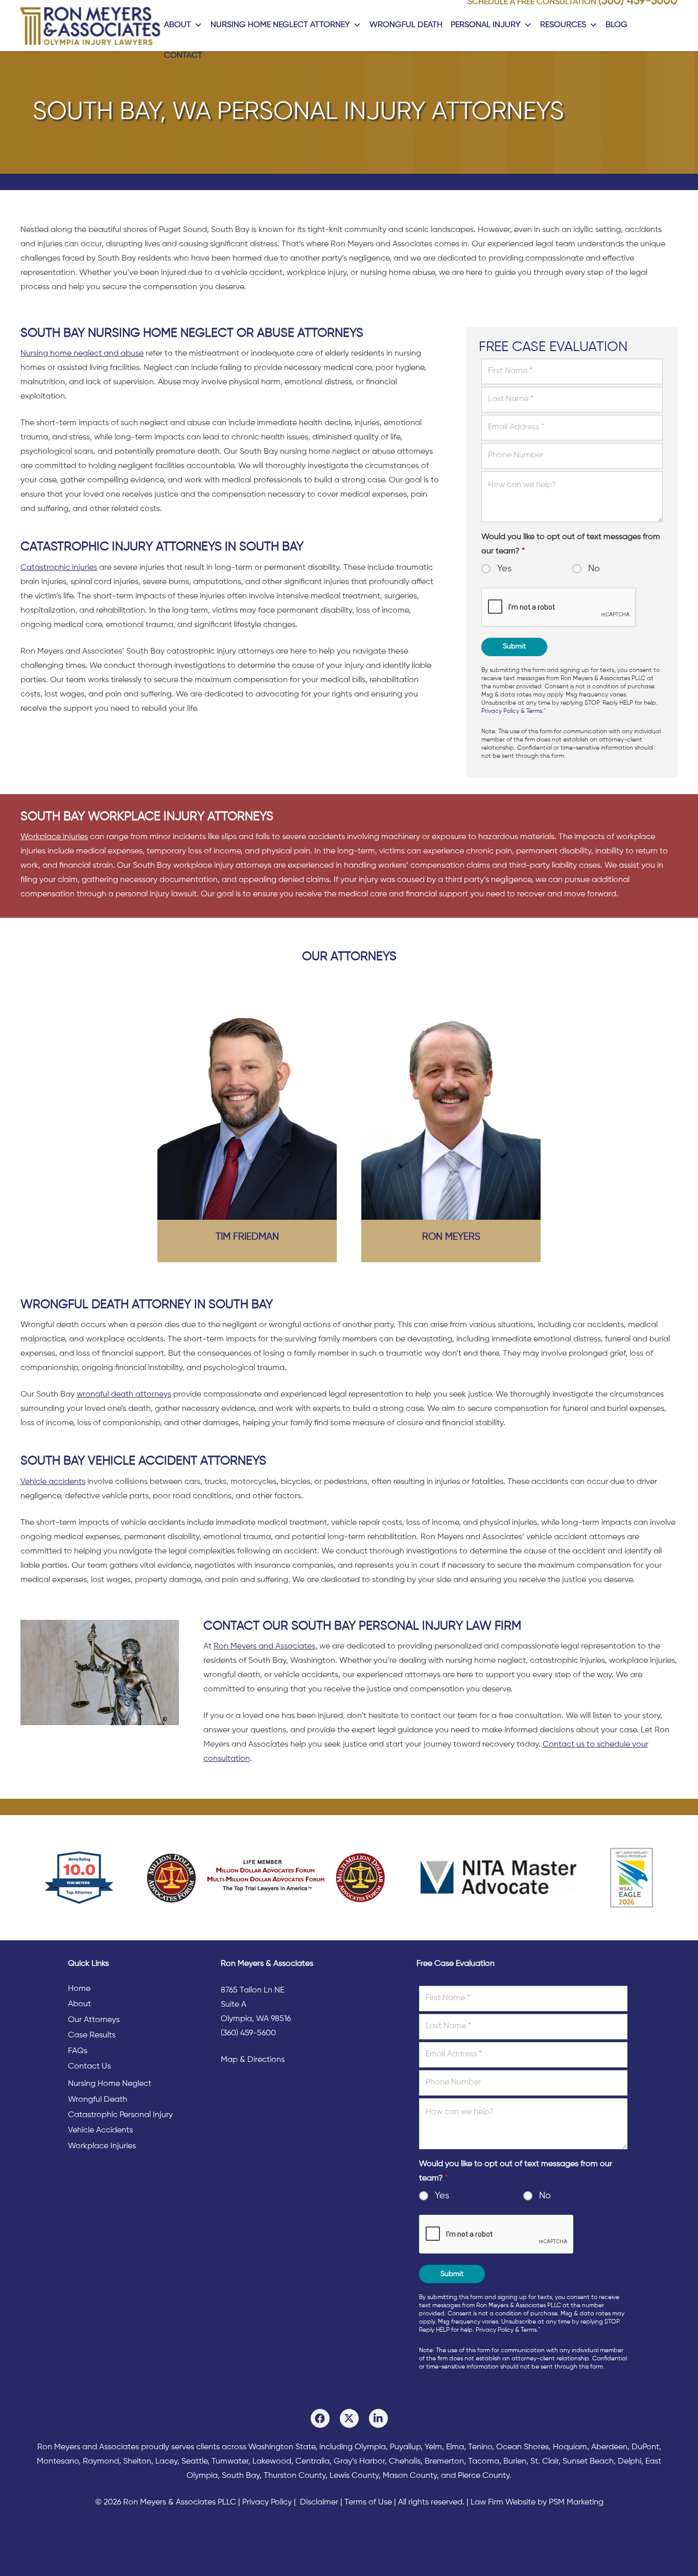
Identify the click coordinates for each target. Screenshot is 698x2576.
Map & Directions (253, 2060)
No (594, 569)
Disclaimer (319, 2502)
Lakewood (272, 2462)
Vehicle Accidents (100, 2130)
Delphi (630, 2462)
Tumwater (230, 2462)
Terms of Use (368, 2502)
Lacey (166, 2462)
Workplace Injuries (102, 2146)
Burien (515, 2462)
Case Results (92, 2035)
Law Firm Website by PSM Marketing (537, 2502)
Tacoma (484, 2462)
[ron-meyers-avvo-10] (79, 1878)
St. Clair (544, 2462)
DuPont (645, 2447)
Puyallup (405, 2447)
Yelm (433, 2447)
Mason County (410, 2476)
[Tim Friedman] (247, 1108)
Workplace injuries (54, 837)
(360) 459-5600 (248, 2033)
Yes (504, 569)
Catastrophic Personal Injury (120, 2115)
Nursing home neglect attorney (280, 25)
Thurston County (295, 2476)
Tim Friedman (247, 1237)
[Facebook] (320, 2418)
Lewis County (354, 2476)
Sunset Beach (588, 2462)
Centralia (312, 2462)
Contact (183, 56)
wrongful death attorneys (124, 1395)
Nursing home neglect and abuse (82, 354)
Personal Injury (486, 25)
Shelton (137, 2462)
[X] (349, 2418)
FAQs (78, 2051)
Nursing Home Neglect (110, 2084)
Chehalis (405, 2462)
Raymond (101, 2462)
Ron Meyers (451, 1237)
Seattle (194, 2462)
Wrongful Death (406, 25)
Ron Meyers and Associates (264, 1646)
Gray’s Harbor (359, 2462)
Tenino (480, 2447)
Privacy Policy (500, 711)
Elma (455, 2447)
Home (79, 1989)
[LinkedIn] (378, 2418)
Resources (563, 25)
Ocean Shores (522, 2447)
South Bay (241, 2476)
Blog (616, 25)
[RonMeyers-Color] (90, 26)
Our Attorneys (94, 2020)
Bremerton (444, 2462)
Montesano (58, 2462)
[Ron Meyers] (451, 1108)
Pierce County (484, 2476)
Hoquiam (570, 2447)
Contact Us (89, 2067)
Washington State (282, 2447)
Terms (534, 711)
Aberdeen (609, 2447)
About (178, 25)
